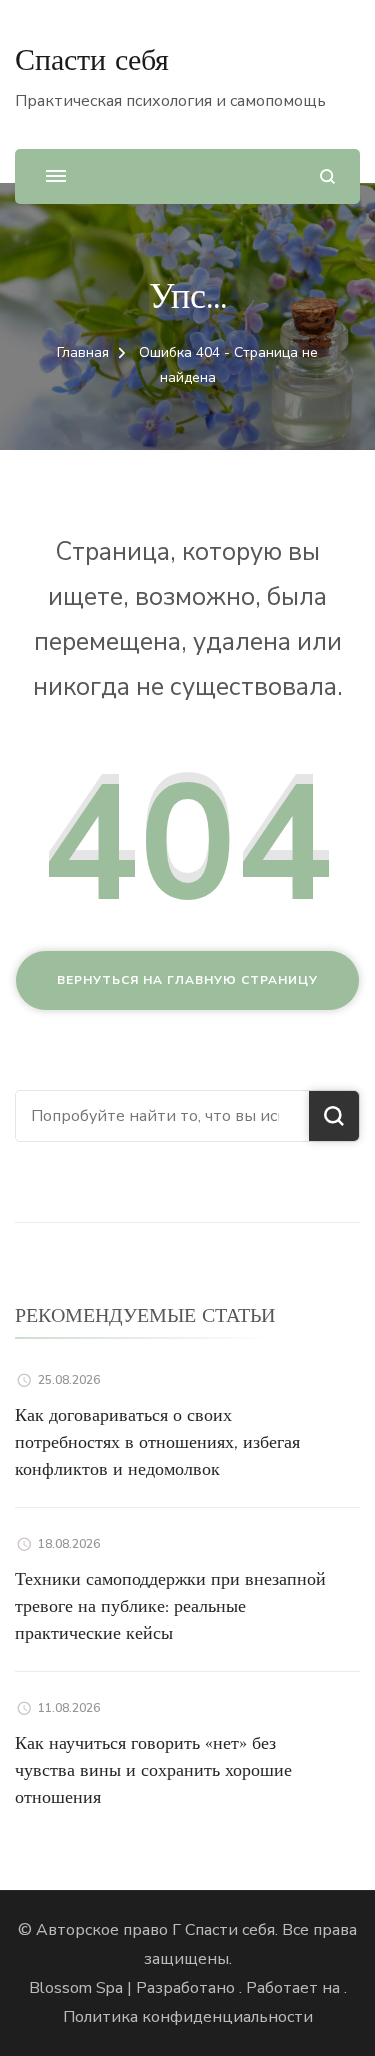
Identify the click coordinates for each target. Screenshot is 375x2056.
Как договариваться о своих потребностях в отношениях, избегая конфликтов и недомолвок (157, 1441)
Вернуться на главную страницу (187, 980)
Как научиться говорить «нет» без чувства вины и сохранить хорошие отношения (153, 1769)
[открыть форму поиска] (327, 176)
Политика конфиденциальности (188, 2017)
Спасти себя (92, 59)
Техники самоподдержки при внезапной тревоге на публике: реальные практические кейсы (170, 1605)
